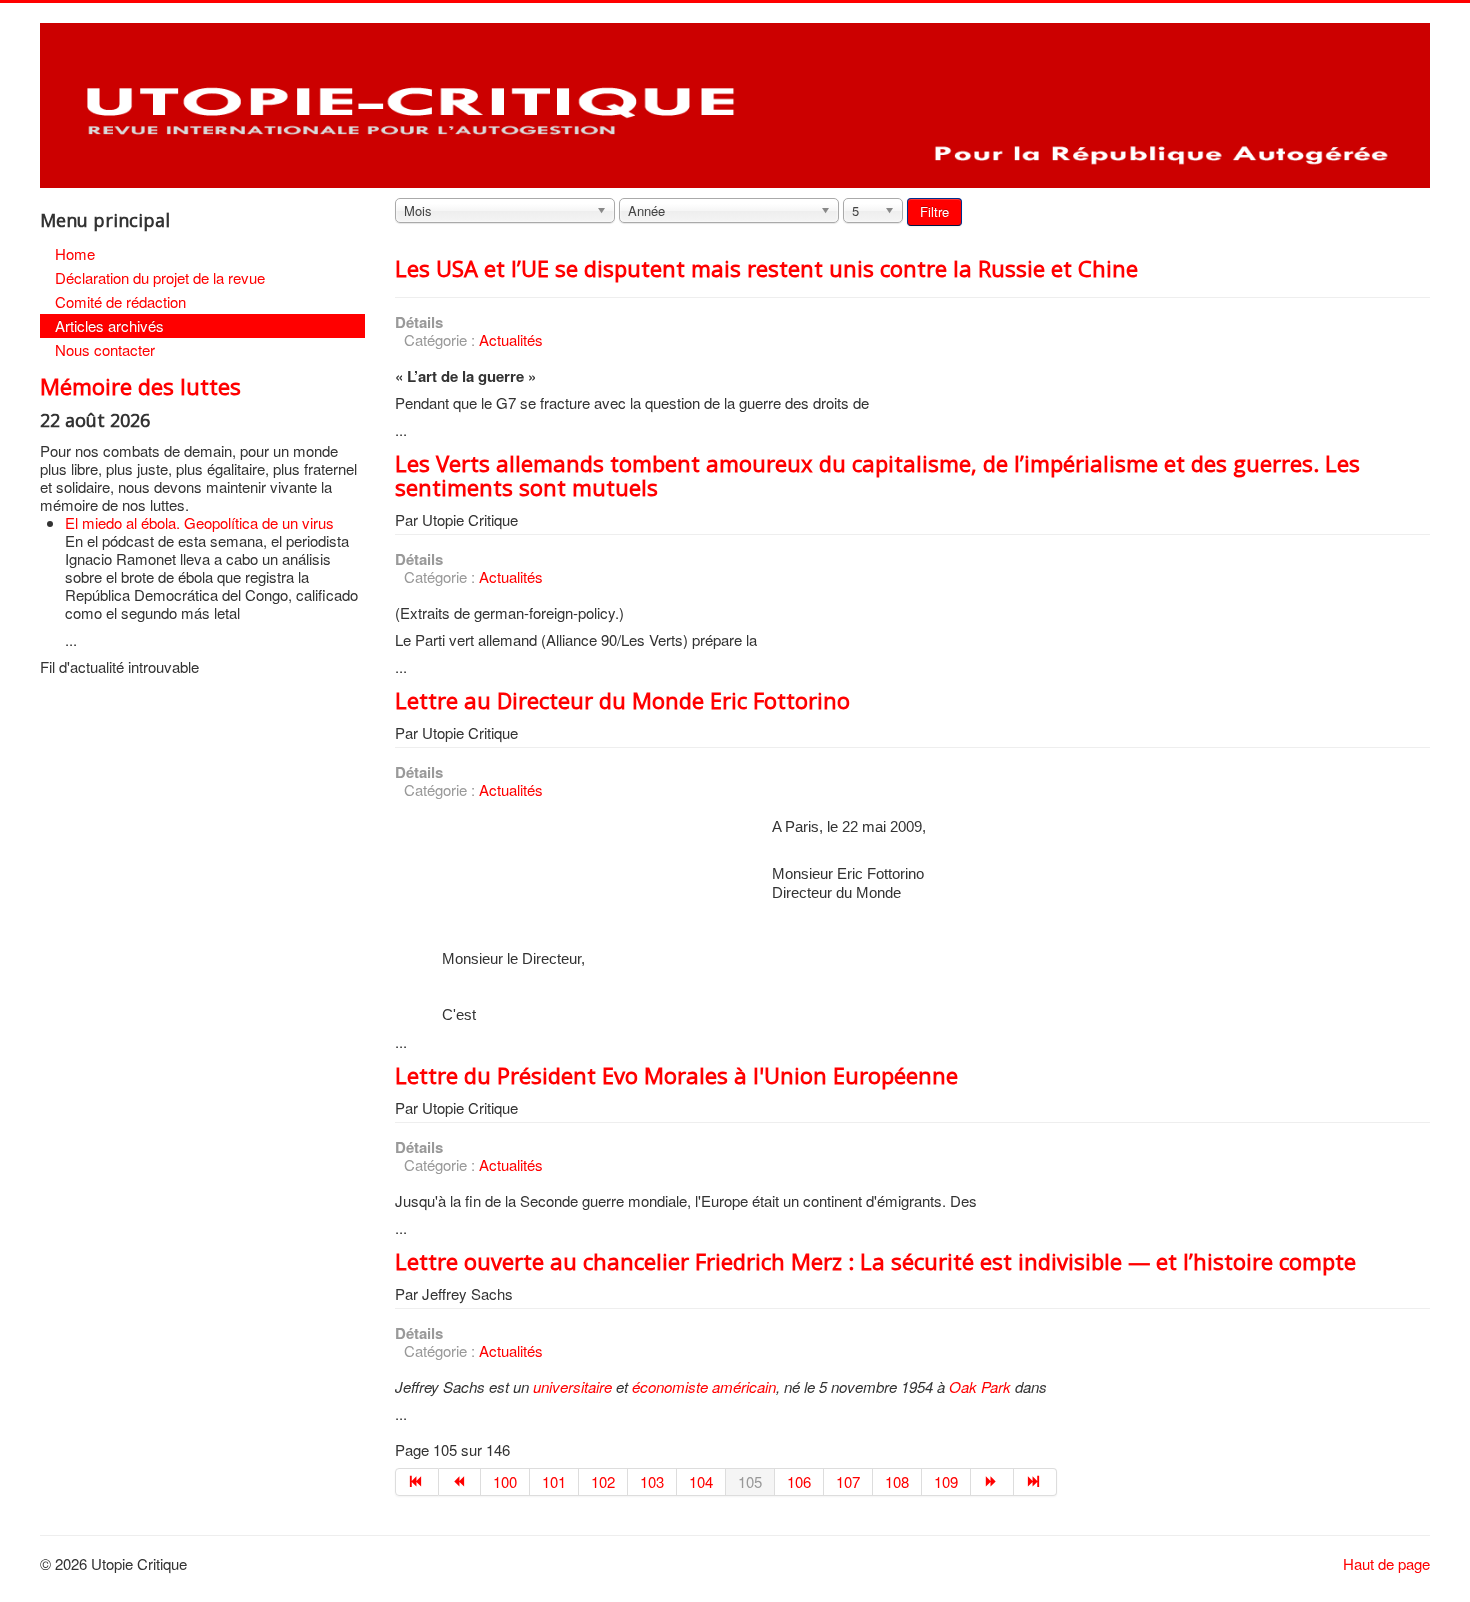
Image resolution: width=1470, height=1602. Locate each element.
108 (897, 1481)
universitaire (572, 1386)
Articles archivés (109, 325)
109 (946, 1481)
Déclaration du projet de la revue (160, 277)
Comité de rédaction (120, 301)
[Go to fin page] (1035, 1482)
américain (744, 1386)
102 (603, 1481)
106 (799, 1481)
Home (75, 253)
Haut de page (1386, 1563)
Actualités (511, 339)
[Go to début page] (417, 1482)
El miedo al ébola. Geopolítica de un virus (199, 522)
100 (505, 1481)
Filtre (934, 211)
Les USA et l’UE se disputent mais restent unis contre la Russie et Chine (766, 268)
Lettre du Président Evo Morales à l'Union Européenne (676, 1075)
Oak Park (980, 1386)
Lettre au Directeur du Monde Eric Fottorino (622, 700)
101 (554, 1481)
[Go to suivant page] (992, 1482)
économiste (670, 1386)
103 (652, 1481)
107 (848, 1481)
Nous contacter (105, 349)
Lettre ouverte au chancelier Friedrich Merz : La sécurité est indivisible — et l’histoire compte (875, 1261)
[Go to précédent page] (460, 1482)
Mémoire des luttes (140, 386)
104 (701, 1481)
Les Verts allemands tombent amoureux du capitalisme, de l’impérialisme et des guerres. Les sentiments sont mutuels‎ (877, 475)
